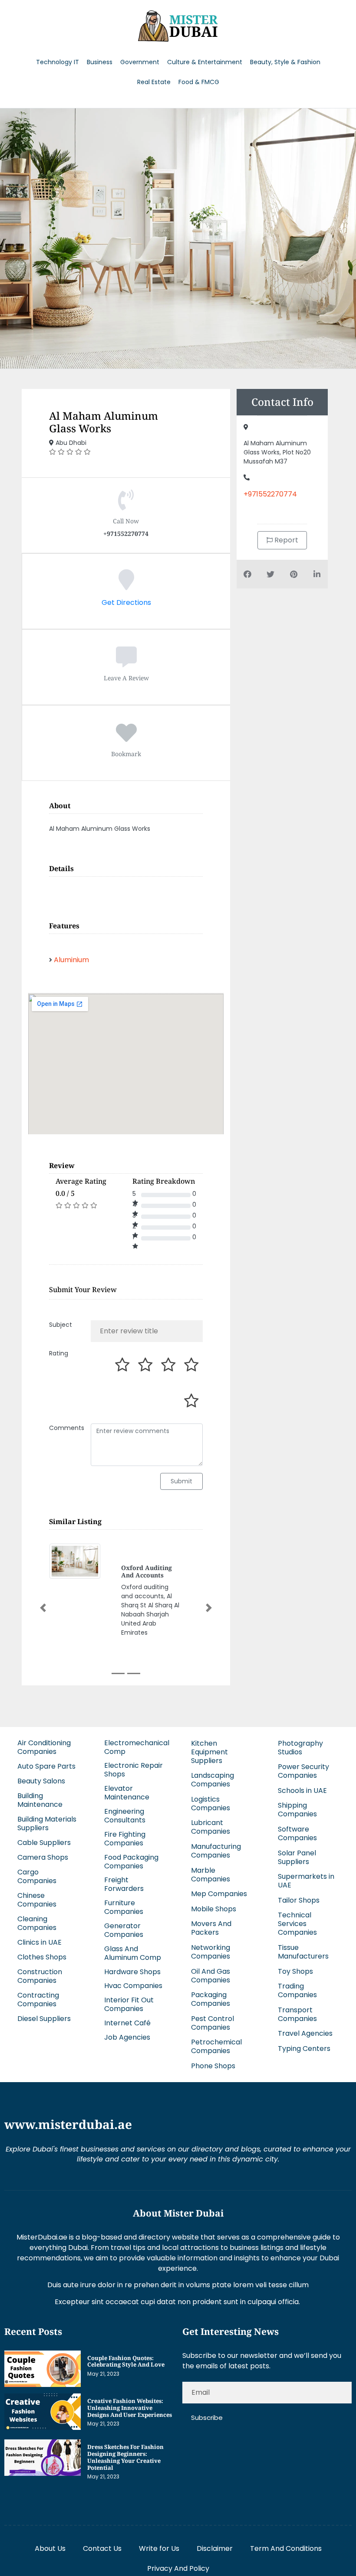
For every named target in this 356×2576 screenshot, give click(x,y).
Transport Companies (297, 2014)
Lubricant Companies (211, 1827)
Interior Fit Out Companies (129, 2004)
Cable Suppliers (44, 1843)
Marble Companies (211, 1875)
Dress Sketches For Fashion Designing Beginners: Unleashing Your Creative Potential (125, 2457)
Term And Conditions (286, 2548)
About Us (50, 2548)
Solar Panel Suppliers (297, 1857)
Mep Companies (219, 1894)
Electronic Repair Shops (133, 1770)
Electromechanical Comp (137, 1747)
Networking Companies (211, 1952)
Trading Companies (297, 1990)
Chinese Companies (37, 1900)
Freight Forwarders (124, 1884)
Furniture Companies (124, 1907)
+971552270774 (270, 494)
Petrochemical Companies (216, 2046)
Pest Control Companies (213, 2023)
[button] (43, 1608)
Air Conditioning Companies (44, 1747)
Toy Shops (295, 1971)
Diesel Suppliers (44, 2019)
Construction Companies (40, 1976)
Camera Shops (43, 1857)
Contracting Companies (38, 2000)
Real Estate (154, 82)
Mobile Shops (214, 1909)
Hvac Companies (133, 1986)
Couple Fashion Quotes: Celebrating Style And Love (126, 2361)
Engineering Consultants (125, 1816)
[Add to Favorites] (126, 738)
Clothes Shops (42, 1957)
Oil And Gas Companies (211, 1976)
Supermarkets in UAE (306, 1881)
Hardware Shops (132, 1972)
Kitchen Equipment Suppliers (209, 1752)
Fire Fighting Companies (125, 1839)
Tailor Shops (299, 1900)
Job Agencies (127, 2037)
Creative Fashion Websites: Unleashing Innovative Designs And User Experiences (130, 2408)
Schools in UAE (302, 1791)
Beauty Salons (41, 1781)
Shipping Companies (297, 1810)
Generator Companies (124, 1930)
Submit (181, 1481)
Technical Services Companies (297, 1924)
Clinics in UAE (40, 1942)
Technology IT (58, 62)
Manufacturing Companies (216, 1851)
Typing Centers (304, 2049)
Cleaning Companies (37, 1923)
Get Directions (126, 602)
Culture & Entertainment (205, 62)
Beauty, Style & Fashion (285, 62)
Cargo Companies (37, 1876)
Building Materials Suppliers (47, 1823)
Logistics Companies (211, 1804)
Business (100, 62)
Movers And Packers (211, 1928)
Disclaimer (215, 2548)
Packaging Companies (211, 1999)
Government (140, 62)
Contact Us (102, 2548)
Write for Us (159, 2548)
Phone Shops (213, 2066)
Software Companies (297, 1833)
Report (285, 540)
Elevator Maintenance (127, 1793)
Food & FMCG (199, 82)
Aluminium (71, 960)
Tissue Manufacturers (303, 1952)
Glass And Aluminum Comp (133, 1953)
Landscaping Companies (213, 1780)
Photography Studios (300, 1748)
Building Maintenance (40, 1800)
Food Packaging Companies (131, 1862)
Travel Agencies (305, 2033)
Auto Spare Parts (46, 1766)
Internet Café (127, 2023)
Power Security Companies (303, 1771)
